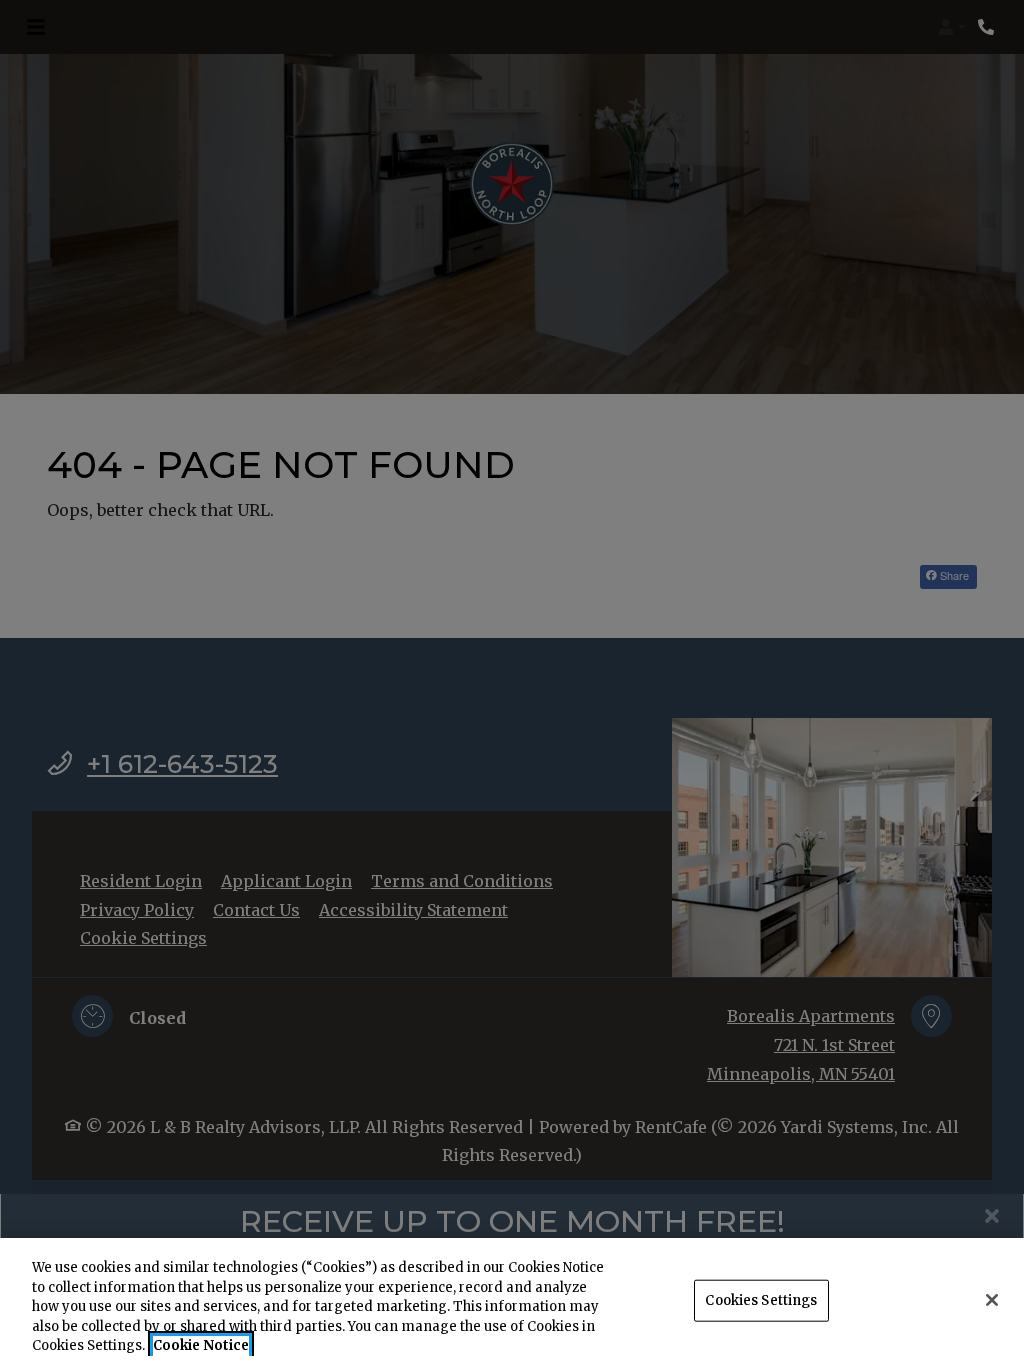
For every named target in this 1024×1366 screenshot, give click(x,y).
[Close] (992, 1300)
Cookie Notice (201, 1345)
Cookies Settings (761, 1300)
